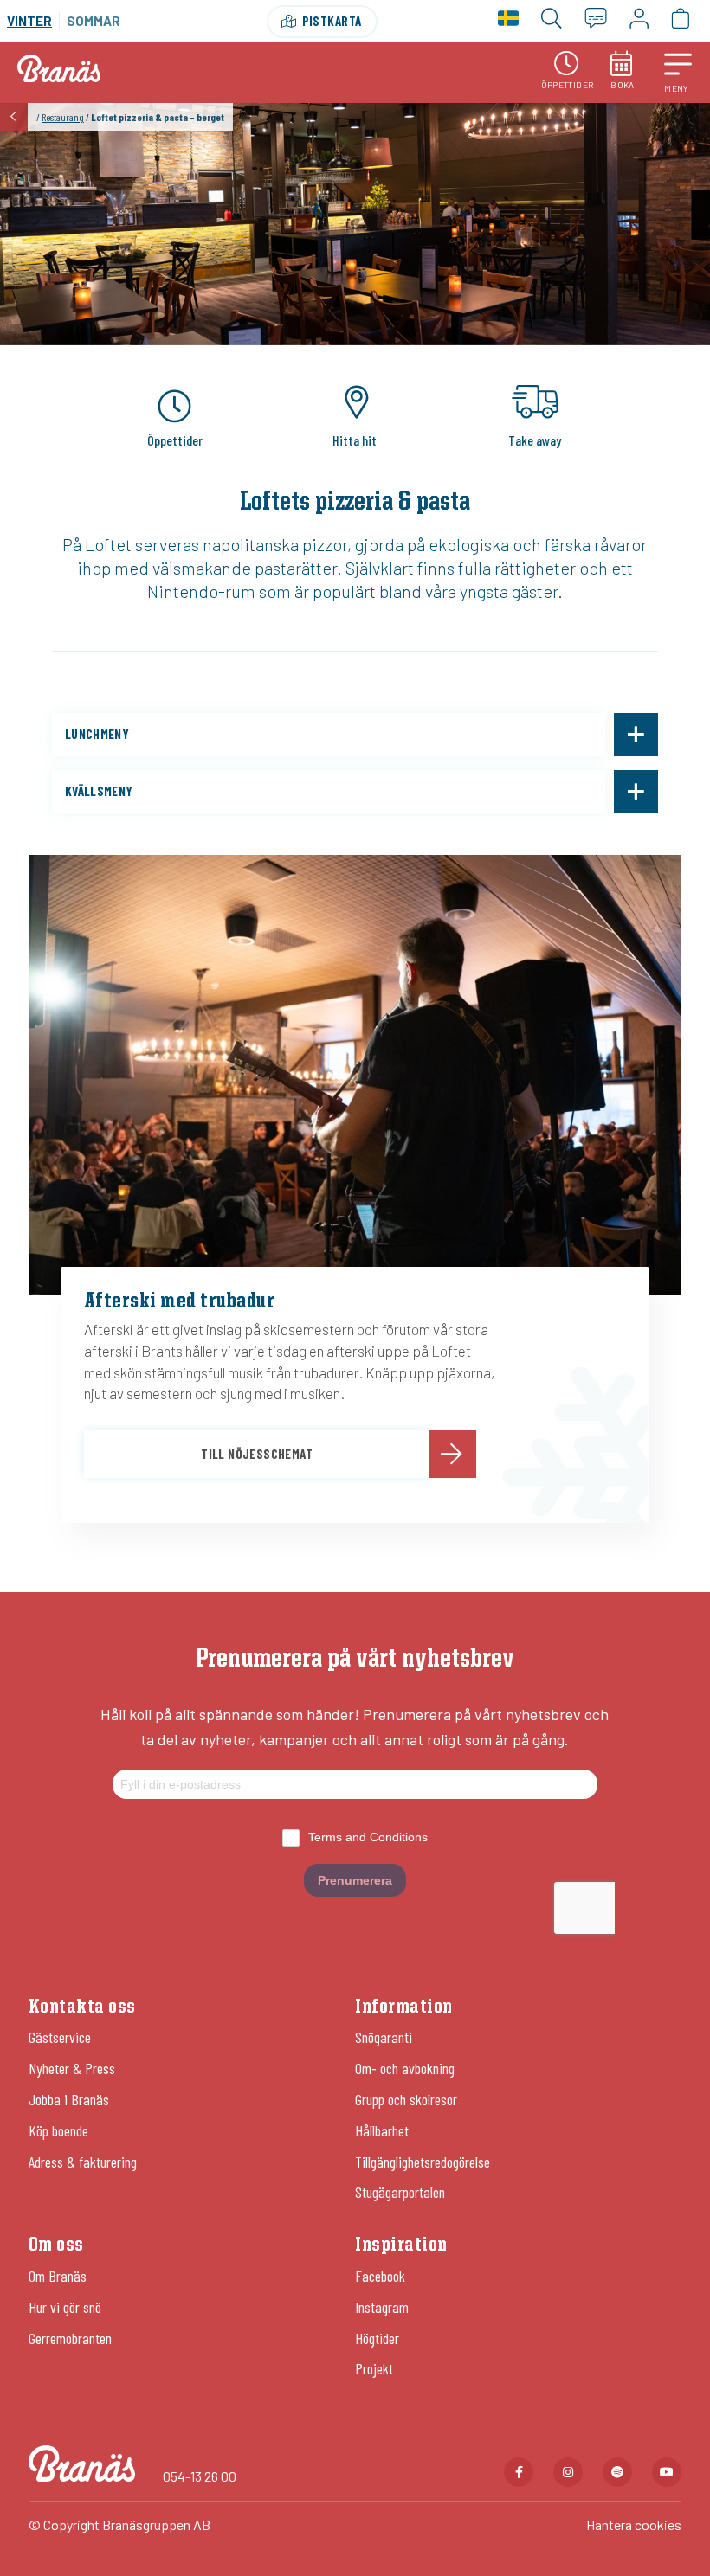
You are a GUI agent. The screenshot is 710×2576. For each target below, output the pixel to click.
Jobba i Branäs (69, 2099)
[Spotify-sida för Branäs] (617, 2472)
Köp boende (58, 2130)
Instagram (382, 2307)
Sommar (94, 21)
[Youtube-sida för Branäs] (667, 2472)
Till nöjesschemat (257, 1454)
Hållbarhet (382, 2130)
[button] (678, 73)
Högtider (377, 2338)
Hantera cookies (634, 2525)
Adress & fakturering (83, 2162)
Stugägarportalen (400, 2192)
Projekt (374, 2368)
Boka (623, 85)
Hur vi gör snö (65, 2307)
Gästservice (60, 2037)
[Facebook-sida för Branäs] (519, 2472)
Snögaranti (384, 2037)
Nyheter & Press (72, 2068)
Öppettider (568, 85)
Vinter (29, 21)
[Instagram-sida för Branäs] (568, 2472)
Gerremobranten (70, 2338)
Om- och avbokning (405, 2068)
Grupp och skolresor (406, 2099)
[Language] (508, 21)
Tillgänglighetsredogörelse (423, 2162)
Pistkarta (332, 21)
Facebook (380, 2276)
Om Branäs (58, 2276)
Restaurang (63, 117)
